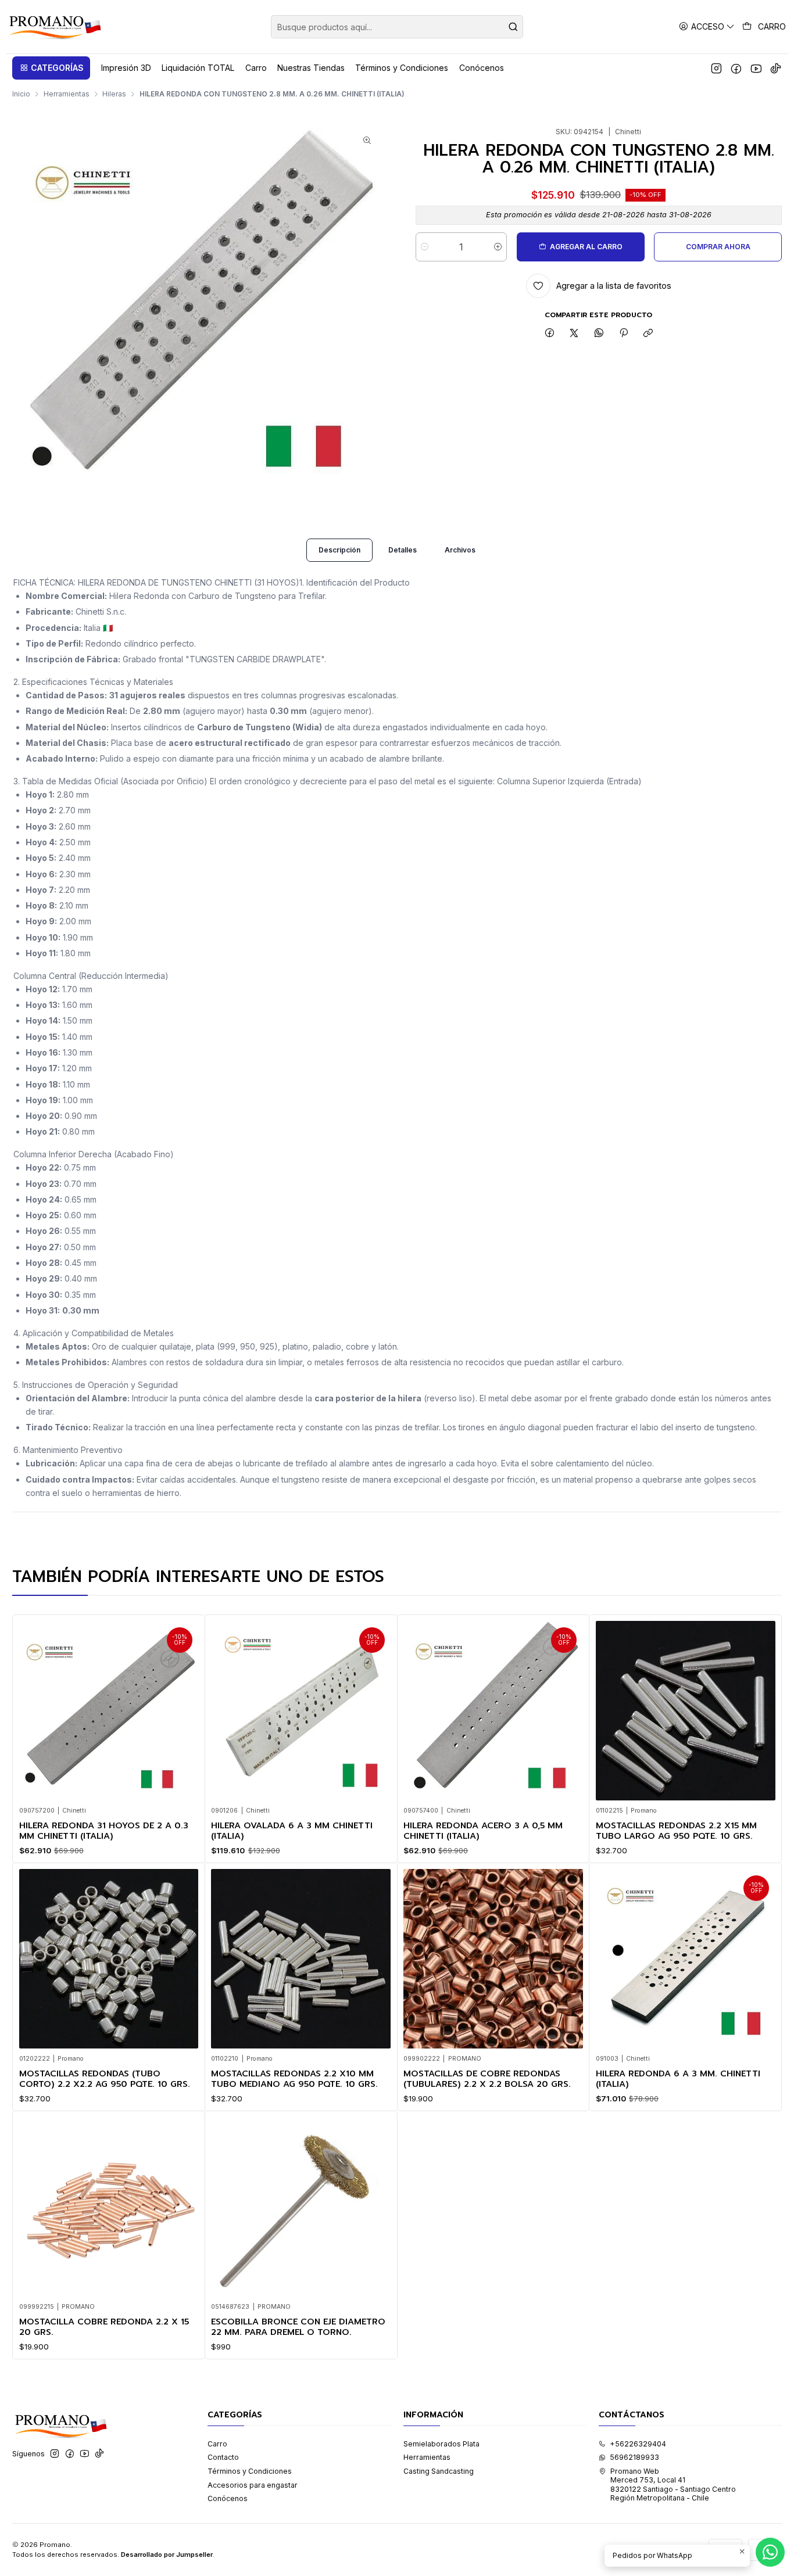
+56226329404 (638, 2444)
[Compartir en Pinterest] (624, 334)
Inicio (21, 94)
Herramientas (67, 94)
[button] (51, 68)
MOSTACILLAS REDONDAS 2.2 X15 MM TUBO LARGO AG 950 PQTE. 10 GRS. (676, 1831)
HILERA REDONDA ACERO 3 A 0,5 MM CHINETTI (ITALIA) (483, 1831)
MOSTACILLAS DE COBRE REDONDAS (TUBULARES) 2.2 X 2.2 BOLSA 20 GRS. (487, 2079)
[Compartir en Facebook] (549, 334)
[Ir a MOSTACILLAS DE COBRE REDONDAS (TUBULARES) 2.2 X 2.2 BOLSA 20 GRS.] (493, 1959)
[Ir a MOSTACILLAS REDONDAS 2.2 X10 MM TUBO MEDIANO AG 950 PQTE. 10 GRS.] (301, 1959)
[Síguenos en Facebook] (736, 68)
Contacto (223, 2457)
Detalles (403, 550)
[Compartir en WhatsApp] (599, 334)
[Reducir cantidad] (425, 247)
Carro (217, 2444)
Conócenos (228, 2498)
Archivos (460, 550)
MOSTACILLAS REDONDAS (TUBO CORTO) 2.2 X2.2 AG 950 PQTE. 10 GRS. (105, 2079)
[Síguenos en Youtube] (756, 68)
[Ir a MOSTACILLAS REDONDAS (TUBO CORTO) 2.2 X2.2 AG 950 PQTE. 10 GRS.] (109, 1959)
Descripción (339, 550)
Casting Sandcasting (439, 2471)
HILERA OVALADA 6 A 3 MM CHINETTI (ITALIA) (292, 1831)
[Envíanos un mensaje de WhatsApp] (770, 2552)
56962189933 (634, 2457)
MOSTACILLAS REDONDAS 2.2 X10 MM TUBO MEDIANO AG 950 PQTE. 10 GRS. (294, 2079)
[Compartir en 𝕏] (574, 334)
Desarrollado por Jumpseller (167, 2555)
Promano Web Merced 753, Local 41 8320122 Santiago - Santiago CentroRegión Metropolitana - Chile (673, 2484)
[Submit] (513, 27)
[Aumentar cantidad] (498, 247)
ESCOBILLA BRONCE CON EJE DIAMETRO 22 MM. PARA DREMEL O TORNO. (298, 2327)
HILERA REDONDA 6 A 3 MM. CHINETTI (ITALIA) (678, 2079)
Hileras (114, 94)
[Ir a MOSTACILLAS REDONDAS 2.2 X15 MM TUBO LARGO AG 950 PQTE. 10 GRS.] (686, 1711)
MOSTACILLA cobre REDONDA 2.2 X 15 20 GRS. (104, 2327)
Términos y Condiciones (250, 2471)
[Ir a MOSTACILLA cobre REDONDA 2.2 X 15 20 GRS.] (109, 2207)
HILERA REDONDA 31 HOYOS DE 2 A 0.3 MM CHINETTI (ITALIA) (104, 1831)
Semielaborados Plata (441, 2444)
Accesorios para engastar (253, 2485)
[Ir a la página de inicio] (54, 27)
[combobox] (397, 27)
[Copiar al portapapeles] (648, 334)
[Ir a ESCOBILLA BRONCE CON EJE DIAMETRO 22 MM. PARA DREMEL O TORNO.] (301, 2207)
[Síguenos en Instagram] (716, 68)
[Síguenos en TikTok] (776, 68)
